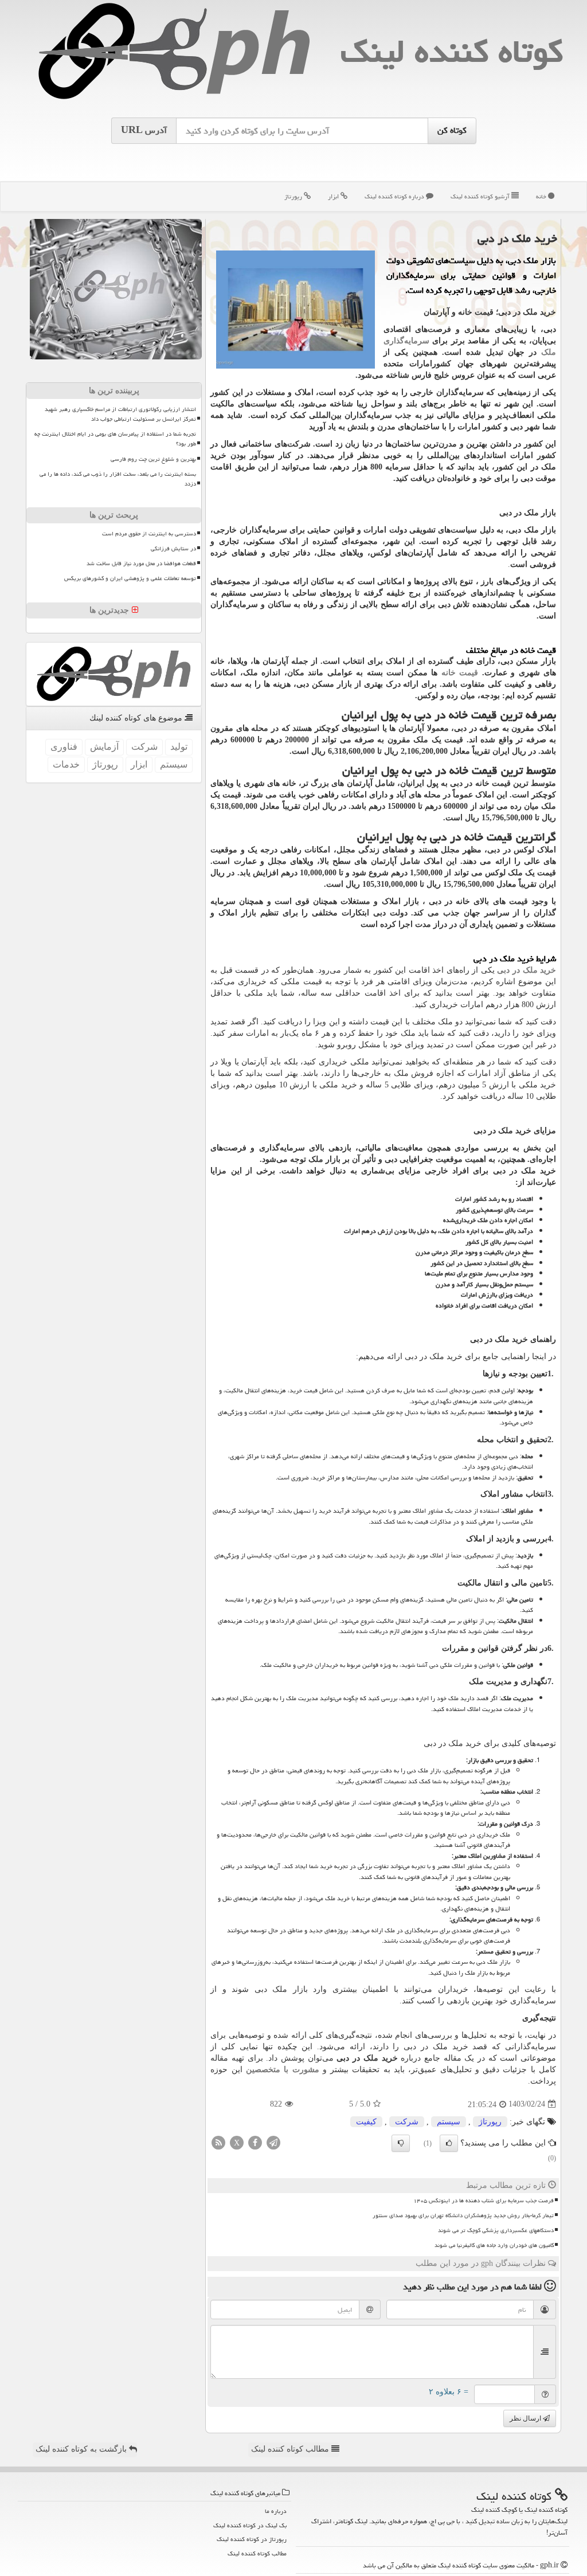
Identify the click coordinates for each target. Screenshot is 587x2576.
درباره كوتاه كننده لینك (395, 196)
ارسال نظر (526, 2418)
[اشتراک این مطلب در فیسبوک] (255, 2142)
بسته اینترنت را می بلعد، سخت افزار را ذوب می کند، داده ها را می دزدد (118, 479)
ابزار (334, 196)
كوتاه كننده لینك (452, 51)
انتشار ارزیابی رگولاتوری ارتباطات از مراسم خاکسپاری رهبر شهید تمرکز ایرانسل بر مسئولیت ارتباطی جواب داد (120, 414)
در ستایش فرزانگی (173, 549)
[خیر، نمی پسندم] (401, 2143)
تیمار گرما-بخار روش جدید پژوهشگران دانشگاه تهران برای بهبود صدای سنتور (463, 2215)
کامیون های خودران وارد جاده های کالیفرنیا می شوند (494, 2245)
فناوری (64, 747)
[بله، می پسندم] (449, 2143)
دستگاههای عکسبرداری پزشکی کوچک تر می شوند (496, 2230)
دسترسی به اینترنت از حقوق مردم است (149, 534)
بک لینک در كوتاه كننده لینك (250, 2525)
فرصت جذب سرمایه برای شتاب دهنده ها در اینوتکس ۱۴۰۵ (484, 2201)
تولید (179, 747)
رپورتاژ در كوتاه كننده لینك (252, 2539)
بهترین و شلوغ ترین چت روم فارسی (153, 459)
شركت (407, 2122)
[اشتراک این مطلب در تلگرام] (273, 2142)
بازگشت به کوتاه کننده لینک (82, 2449)
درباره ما (276, 2511)
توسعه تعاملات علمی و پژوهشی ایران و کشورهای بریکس (130, 578)
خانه (542, 196)
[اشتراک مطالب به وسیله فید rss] (218, 2142)
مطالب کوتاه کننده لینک (291, 2449)
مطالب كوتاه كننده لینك (257, 2553)
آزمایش (104, 747)
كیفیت (366, 2122)
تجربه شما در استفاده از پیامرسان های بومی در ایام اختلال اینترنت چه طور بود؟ (115, 439)
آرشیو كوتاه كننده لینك (481, 196)
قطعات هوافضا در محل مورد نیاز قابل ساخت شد (141, 563)
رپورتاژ (294, 196)
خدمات (66, 764)
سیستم (449, 2122)
